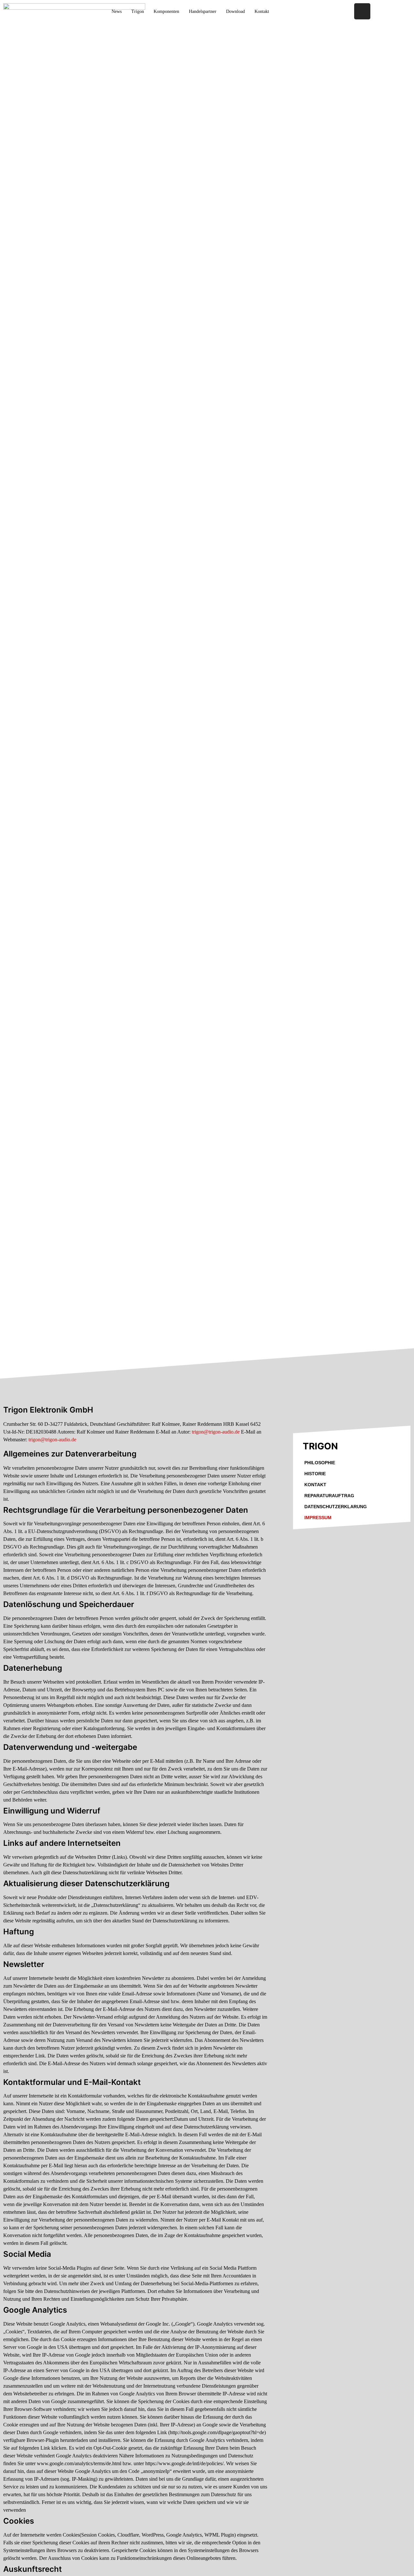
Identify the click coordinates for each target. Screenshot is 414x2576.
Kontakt (315, 1485)
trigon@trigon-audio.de (216, 1432)
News (117, 11)
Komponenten (166, 11)
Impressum (318, 1518)
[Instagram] (362, 11)
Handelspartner (203, 11)
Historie (315, 1474)
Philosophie (320, 1463)
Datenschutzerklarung (336, 1507)
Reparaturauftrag (329, 1496)
